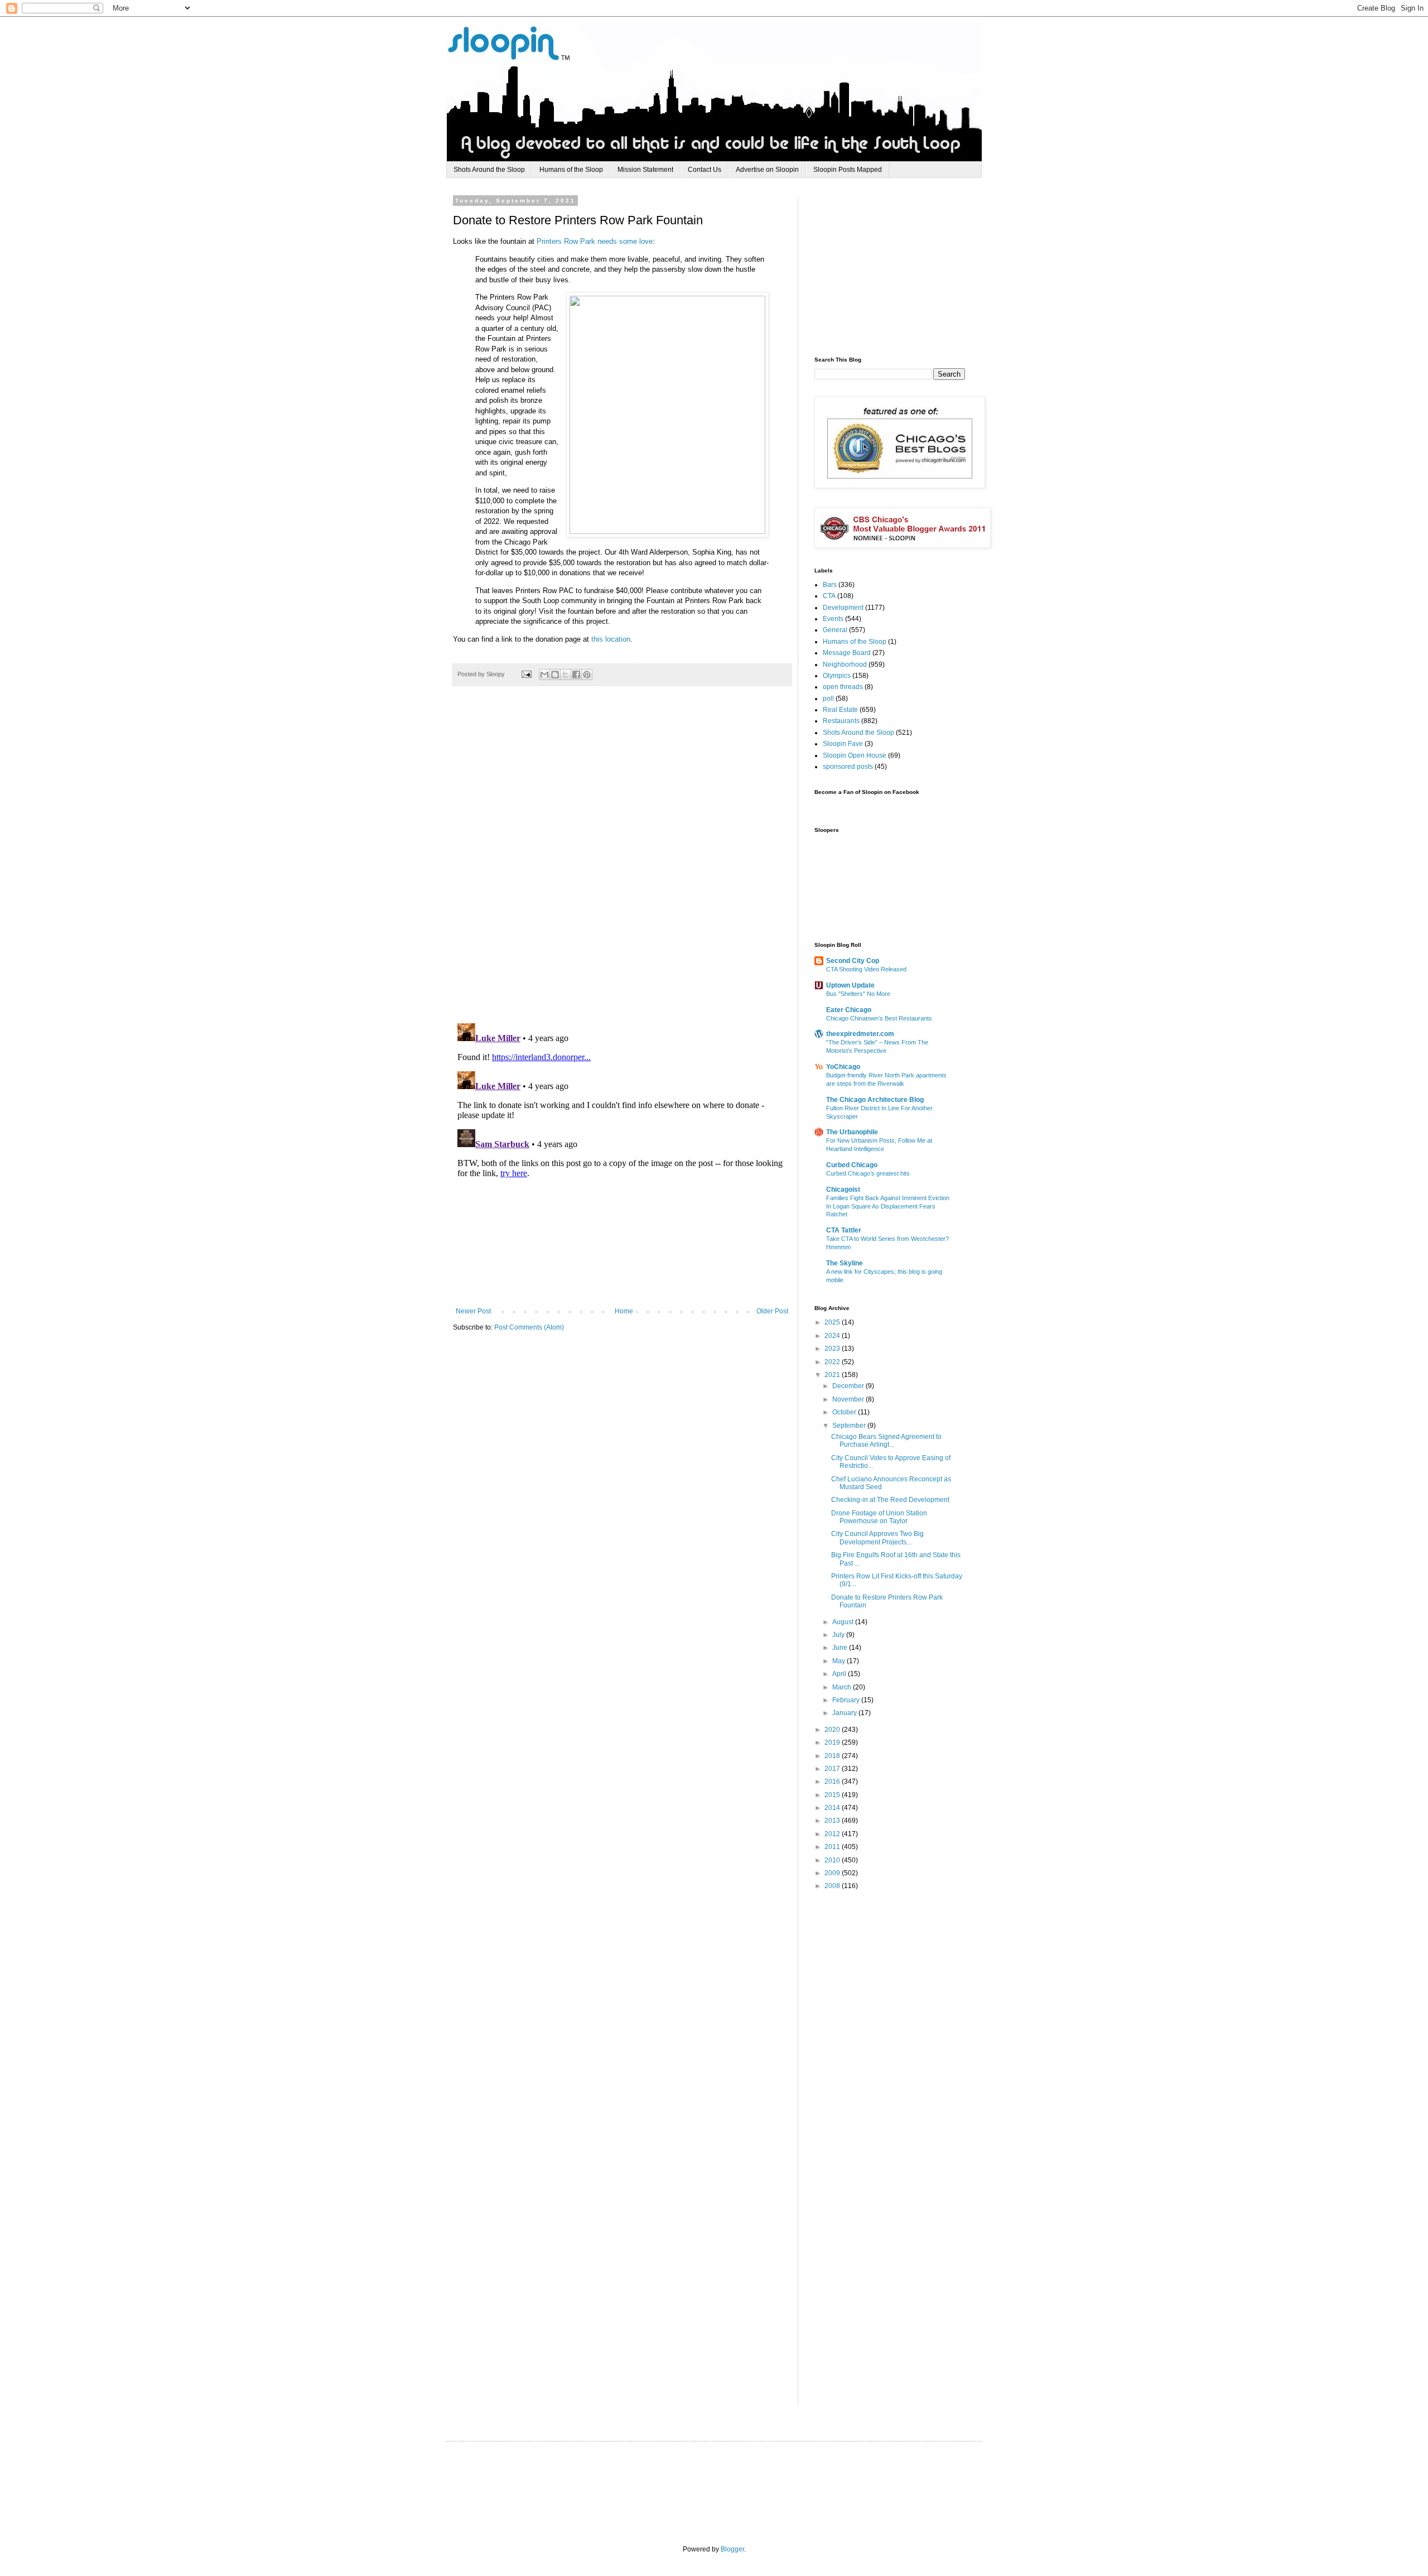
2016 (833, 1781)
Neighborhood (845, 665)
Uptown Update (850, 985)
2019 (833, 1742)
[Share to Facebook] (576, 675)
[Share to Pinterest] (587, 675)
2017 (833, 1769)
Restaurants (841, 721)
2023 (833, 1349)
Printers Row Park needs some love (595, 241)
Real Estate (840, 710)
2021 (833, 1375)
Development (843, 608)
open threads (843, 687)
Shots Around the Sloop (489, 170)
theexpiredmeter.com (860, 1034)
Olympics (837, 676)
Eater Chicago (849, 1010)
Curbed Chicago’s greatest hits (868, 1173)
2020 (833, 1730)
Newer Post (473, 1311)
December (849, 1386)
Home (624, 1311)
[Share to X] (566, 675)
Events (833, 619)
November (849, 1399)
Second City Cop (853, 961)
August (844, 1622)
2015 (833, 1795)
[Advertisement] (898, 267)
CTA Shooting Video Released (866, 969)
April (840, 1674)
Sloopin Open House (855, 755)
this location (611, 639)
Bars (830, 585)
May (840, 1661)
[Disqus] (622, 860)
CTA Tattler (844, 1230)
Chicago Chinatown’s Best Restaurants (879, 1018)
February (847, 1700)
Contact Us (705, 170)
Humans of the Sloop (571, 170)
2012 (833, 1834)
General (835, 630)
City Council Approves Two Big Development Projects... (877, 1538)
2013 (833, 1821)
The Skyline (845, 1263)
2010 (833, 1860)
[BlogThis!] (555, 675)
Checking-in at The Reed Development (890, 1500)
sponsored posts (848, 767)
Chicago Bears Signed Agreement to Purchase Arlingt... (886, 1441)
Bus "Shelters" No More (858, 994)
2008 (833, 1886)
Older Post (772, 1311)
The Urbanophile (852, 1132)
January (845, 1713)
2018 (833, 1756)
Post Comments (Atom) (529, 1327)
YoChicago (843, 1067)
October (845, 1412)
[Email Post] (526, 674)
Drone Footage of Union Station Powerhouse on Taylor (879, 1517)
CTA (829, 596)
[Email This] (544, 675)
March (843, 1687)
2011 (833, 1847)
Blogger (732, 2549)
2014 (833, 1808)
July (839, 1635)
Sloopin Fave (843, 744)
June (841, 1648)
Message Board (847, 653)
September (850, 1426)
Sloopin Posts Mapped (848, 170)
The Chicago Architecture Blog (875, 1100)
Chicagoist (843, 1190)
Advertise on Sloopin (767, 170)
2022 (833, 1362)
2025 (833, 1322)
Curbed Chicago (852, 1165)
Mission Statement (645, 170)
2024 (833, 1336)
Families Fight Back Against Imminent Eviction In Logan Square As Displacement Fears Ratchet (888, 1206)
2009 (833, 1873)
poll (828, 699)
